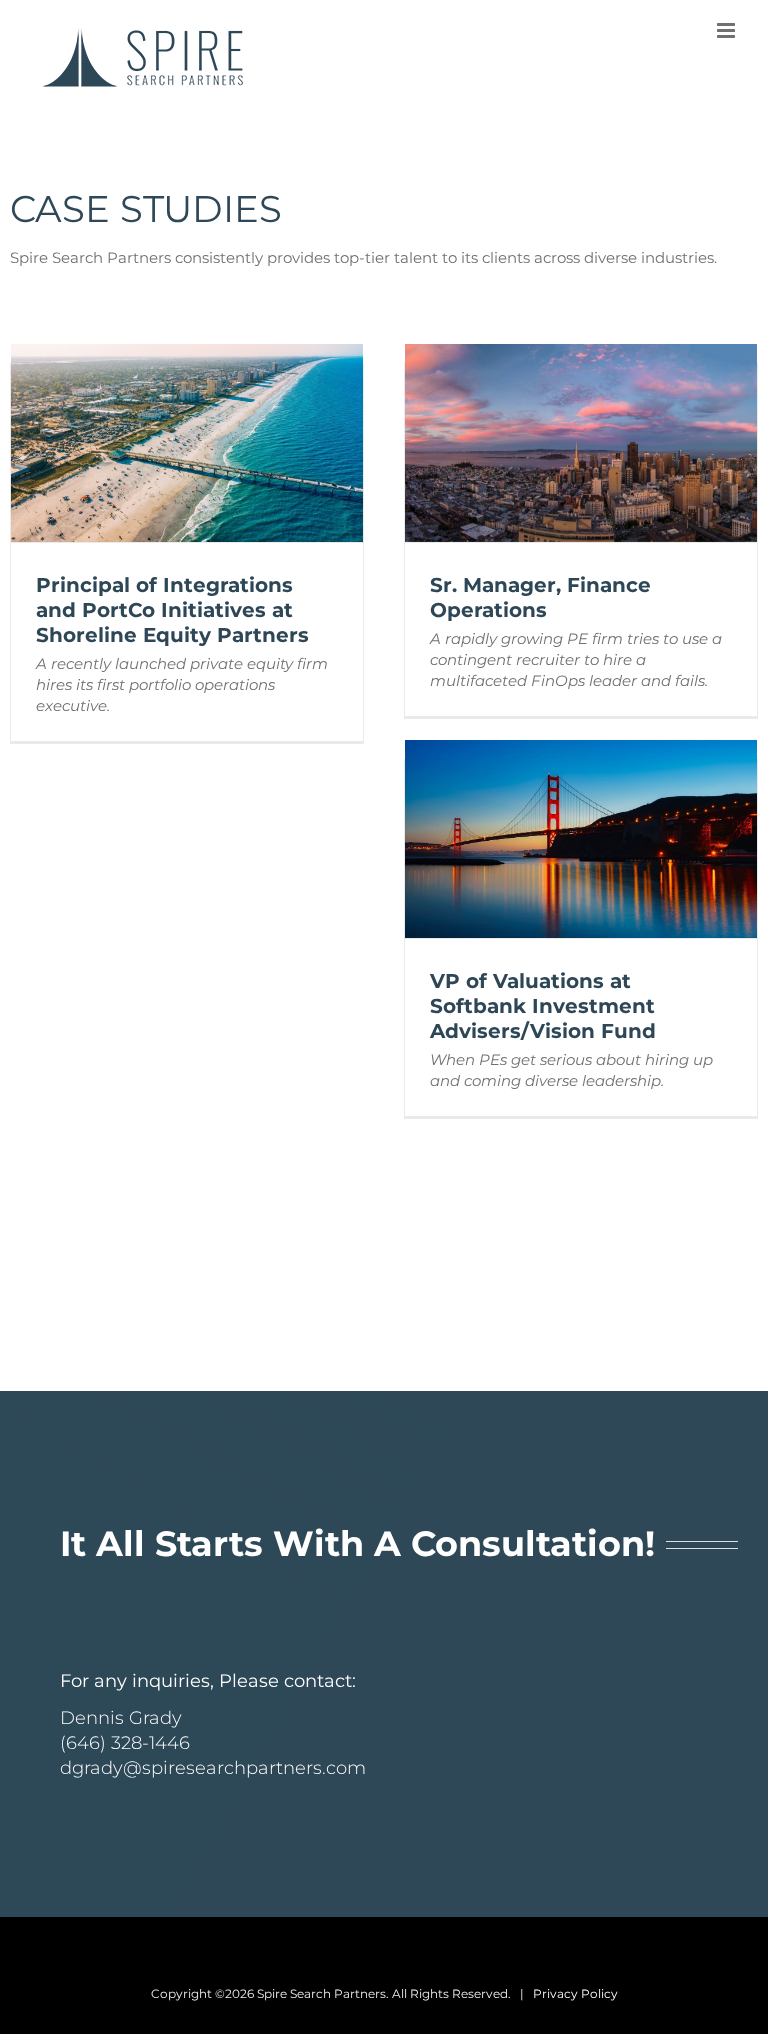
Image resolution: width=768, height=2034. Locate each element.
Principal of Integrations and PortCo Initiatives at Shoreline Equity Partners (172, 610)
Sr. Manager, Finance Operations (540, 597)
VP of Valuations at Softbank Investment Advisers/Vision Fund (543, 1006)
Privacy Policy (575, 1993)
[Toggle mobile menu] (727, 30)
